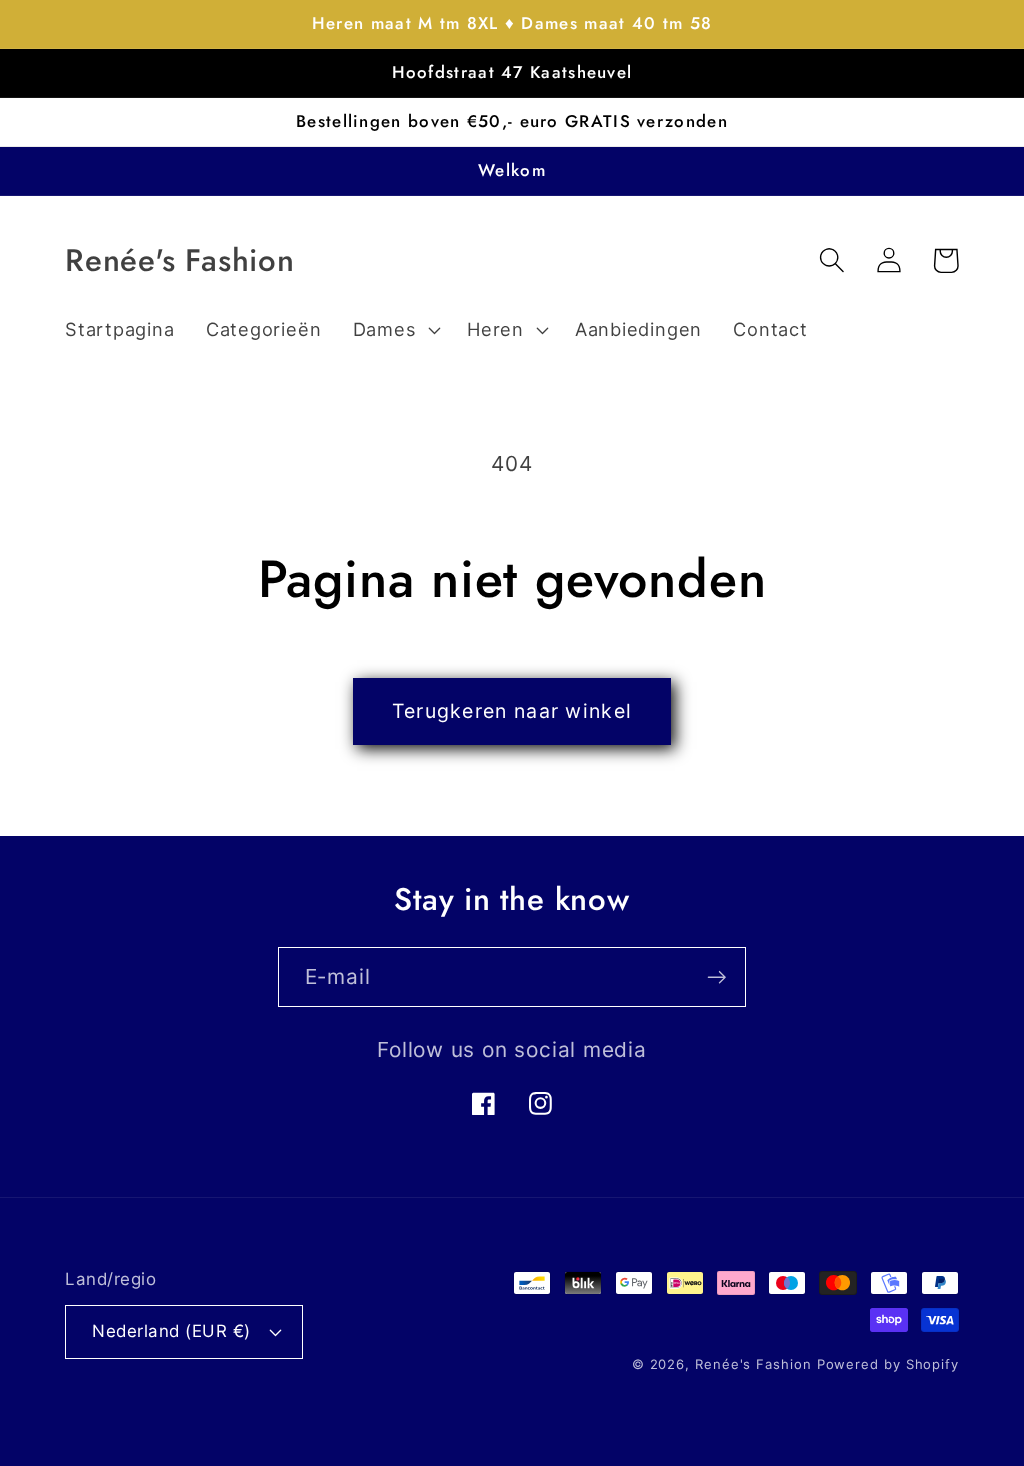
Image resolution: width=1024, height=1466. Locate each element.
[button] (394, 330)
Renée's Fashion (753, 1364)
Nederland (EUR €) (171, 1331)
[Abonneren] (716, 977)
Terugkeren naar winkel (512, 711)
